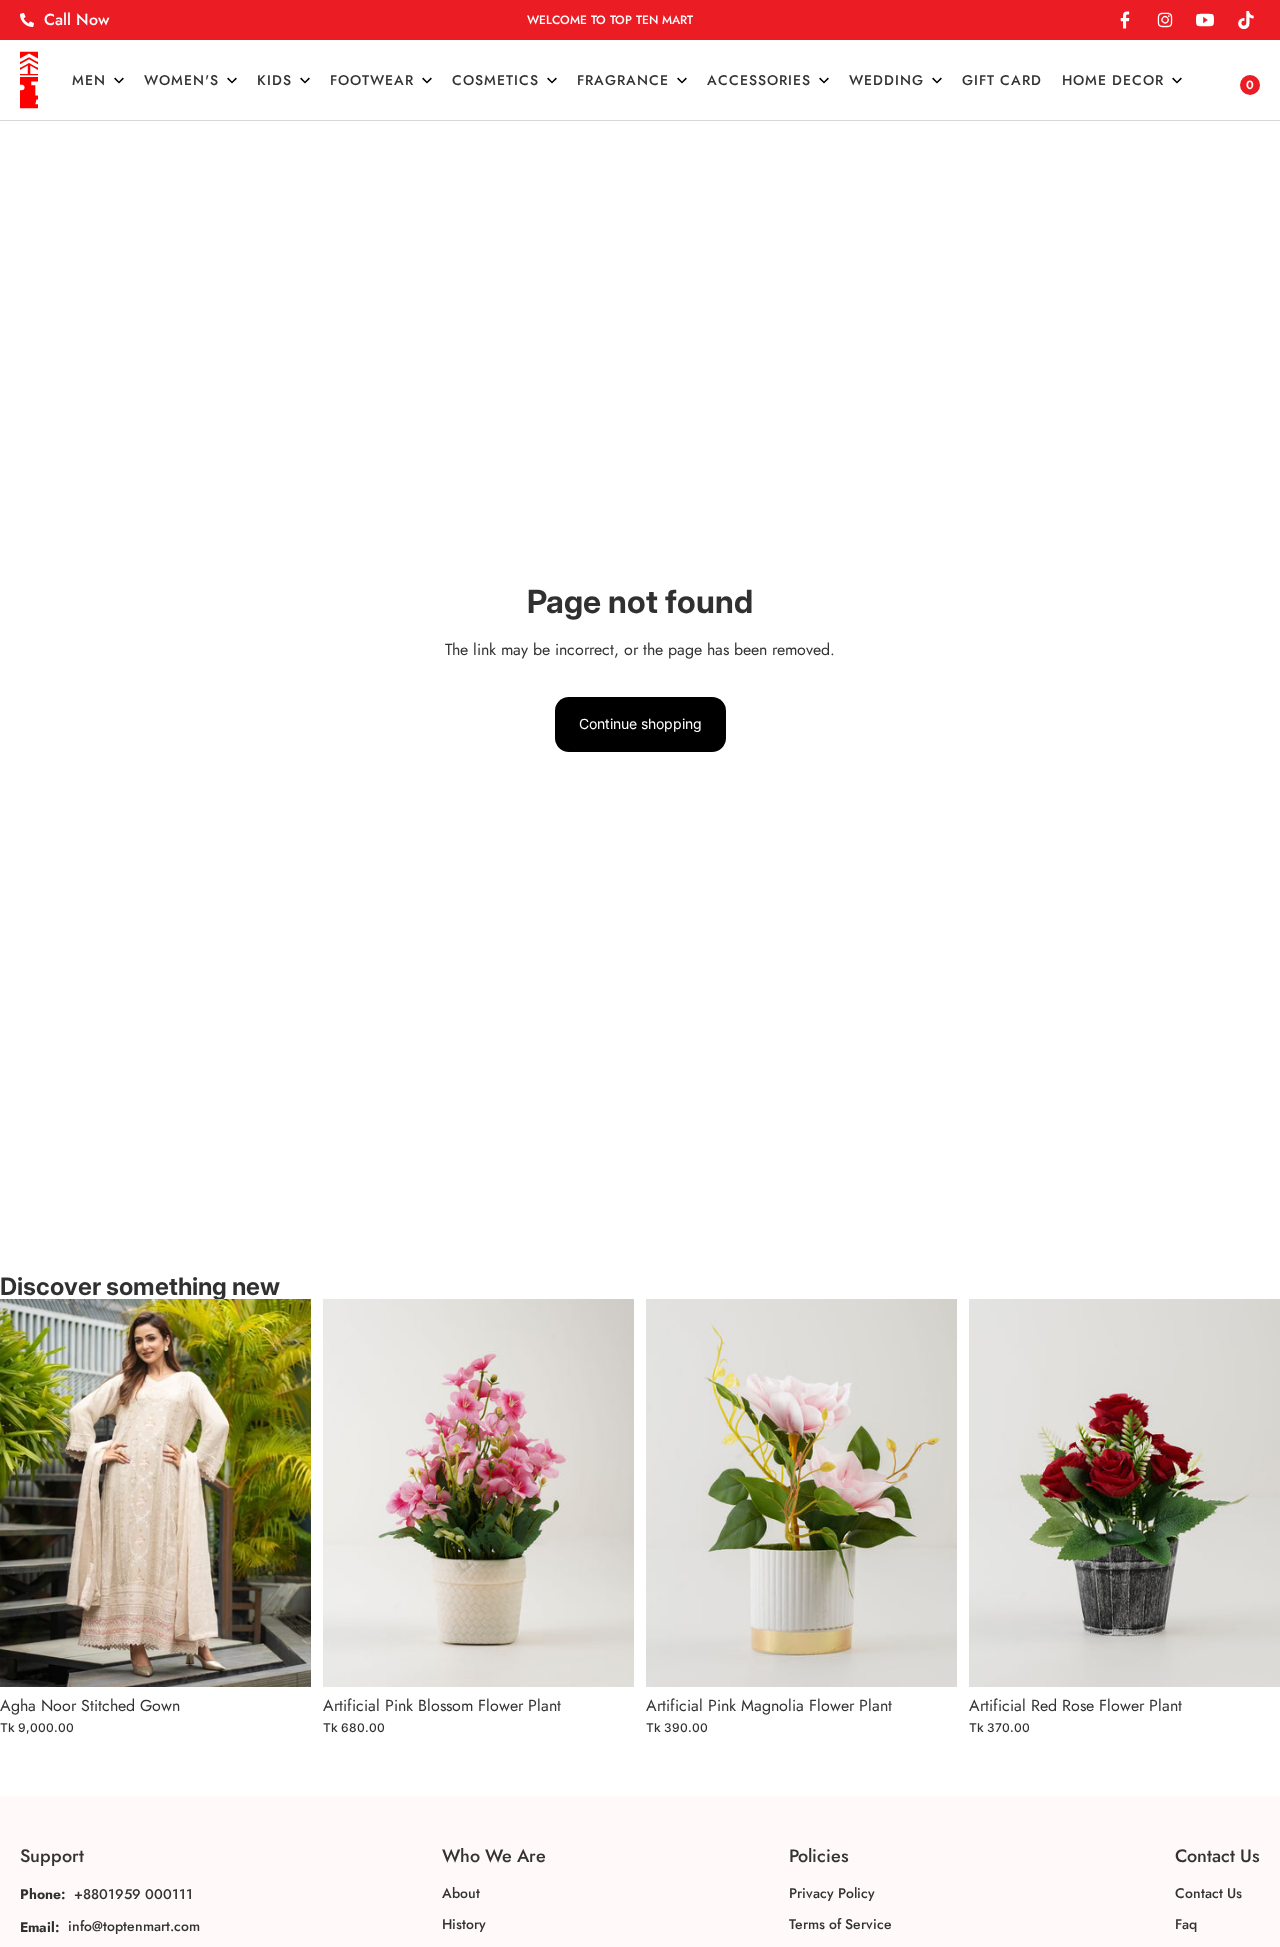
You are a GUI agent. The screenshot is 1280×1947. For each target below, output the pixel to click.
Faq (1186, 1924)
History (464, 1924)
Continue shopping (640, 723)
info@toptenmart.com (134, 1926)
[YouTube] (1205, 20)
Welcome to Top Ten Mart (610, 20)
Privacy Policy (832, 1893)
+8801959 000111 (133, 1894)
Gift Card (1002, 80)
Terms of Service (840, 1924)
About (461, 1893)
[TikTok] (1245, 20)
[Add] (280, 1656)
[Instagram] (1165, 20)
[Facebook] (1125, 20)
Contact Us (1208, 1893)
